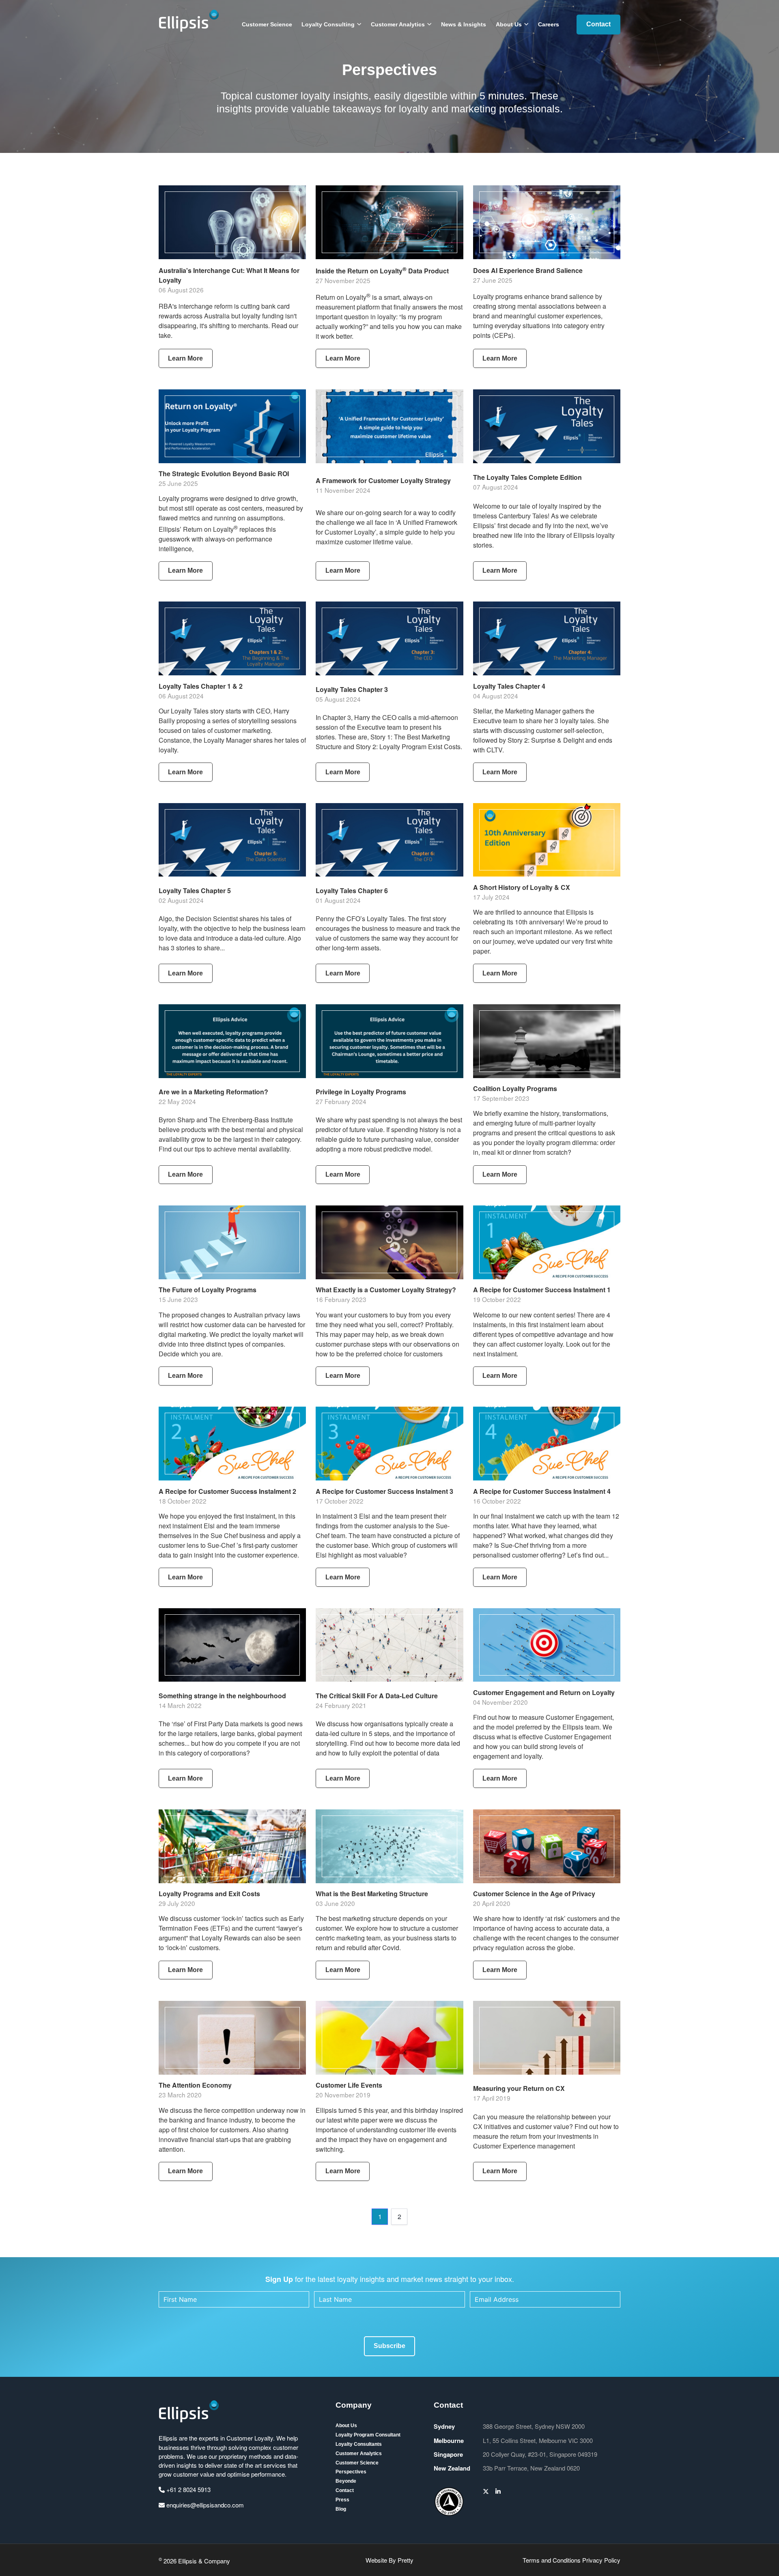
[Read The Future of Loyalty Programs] (232, 1242)
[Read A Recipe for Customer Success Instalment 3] (389, 1444)
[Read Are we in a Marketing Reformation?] (232, 1041)
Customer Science (267, 24)
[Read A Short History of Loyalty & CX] (547, 840)
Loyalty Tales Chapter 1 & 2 (201, 686)
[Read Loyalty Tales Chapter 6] (389, 840)
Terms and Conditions (552, 2560)
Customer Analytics (398, 24)
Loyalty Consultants (359, 2444)
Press (342, 2500)
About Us (509, 24)
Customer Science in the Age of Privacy (534, 1894)
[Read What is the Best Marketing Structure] (389, 1846)
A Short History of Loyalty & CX (522, 887)
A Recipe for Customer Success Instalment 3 (384, 1491)
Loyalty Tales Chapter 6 (352, 891)
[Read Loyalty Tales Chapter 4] (547, 638)
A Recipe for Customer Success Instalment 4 (542, 1491)
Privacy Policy (601, 2560)
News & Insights (464, 24)
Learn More (185, 358)
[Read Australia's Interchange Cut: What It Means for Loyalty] (232, 222)
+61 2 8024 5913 (188, 2489)
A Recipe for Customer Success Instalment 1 (542, 1290)
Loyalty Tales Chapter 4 (509, 686)
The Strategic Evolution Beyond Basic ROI (224, 474)
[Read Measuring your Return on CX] (547, 2038)
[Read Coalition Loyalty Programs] (547, 1041)
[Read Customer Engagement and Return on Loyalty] (547, 1645)
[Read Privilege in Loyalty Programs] (389, 1041)
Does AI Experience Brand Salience (528, 270)
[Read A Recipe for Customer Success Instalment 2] (232, 1444)
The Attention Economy (195, 2085)
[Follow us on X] (486, 2491)
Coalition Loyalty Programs (515, 1088)
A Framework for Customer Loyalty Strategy (383, 480)
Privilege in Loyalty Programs (361, 1092)
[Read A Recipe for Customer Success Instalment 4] (547, 1444)
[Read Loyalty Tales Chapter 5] (232, 840)
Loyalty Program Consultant (368, 2435)
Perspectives (351, 2472)
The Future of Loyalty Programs (208, 1290)
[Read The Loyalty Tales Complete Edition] (547, 426)
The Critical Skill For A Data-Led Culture (377, 1696)
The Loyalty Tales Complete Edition (527, 477)
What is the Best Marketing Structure (372, 1894)
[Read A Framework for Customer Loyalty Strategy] (389, 426)
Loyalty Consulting (328, 24)
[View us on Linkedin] (498, 2491)
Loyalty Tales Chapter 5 (195, 891)
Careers (549, 24)
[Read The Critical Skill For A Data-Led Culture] (389, 1645)
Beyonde (346, 2481)
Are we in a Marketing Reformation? (213, 1092)
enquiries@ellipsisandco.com (204, 2505)
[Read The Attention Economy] (232, 2038)
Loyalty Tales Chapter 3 (352, 689)
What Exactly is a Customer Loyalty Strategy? (386, 1290)
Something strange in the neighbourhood (222, 1696)
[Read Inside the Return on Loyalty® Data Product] (389, 222)
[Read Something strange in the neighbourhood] (232, 1645)
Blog (341, 2509)
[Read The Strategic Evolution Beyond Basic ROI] (232, 426)
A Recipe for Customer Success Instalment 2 (227, 1491)
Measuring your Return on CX (519, 2088)
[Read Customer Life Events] (389, 2038)
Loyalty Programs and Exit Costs (209, 1894)
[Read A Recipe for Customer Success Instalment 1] (547, 1242)
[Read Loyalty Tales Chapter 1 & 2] (232, 638)
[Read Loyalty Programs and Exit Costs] (232, 1846)
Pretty (406, 2560)
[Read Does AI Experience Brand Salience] (547, 222)
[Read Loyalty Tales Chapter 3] (389, 638)
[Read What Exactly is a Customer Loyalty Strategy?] (389, 1242)
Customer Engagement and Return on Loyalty (544, 1692)
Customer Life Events (349, 2085)
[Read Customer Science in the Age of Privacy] (547, 1846)
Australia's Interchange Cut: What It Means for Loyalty (229, 275)
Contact (598, 24)
